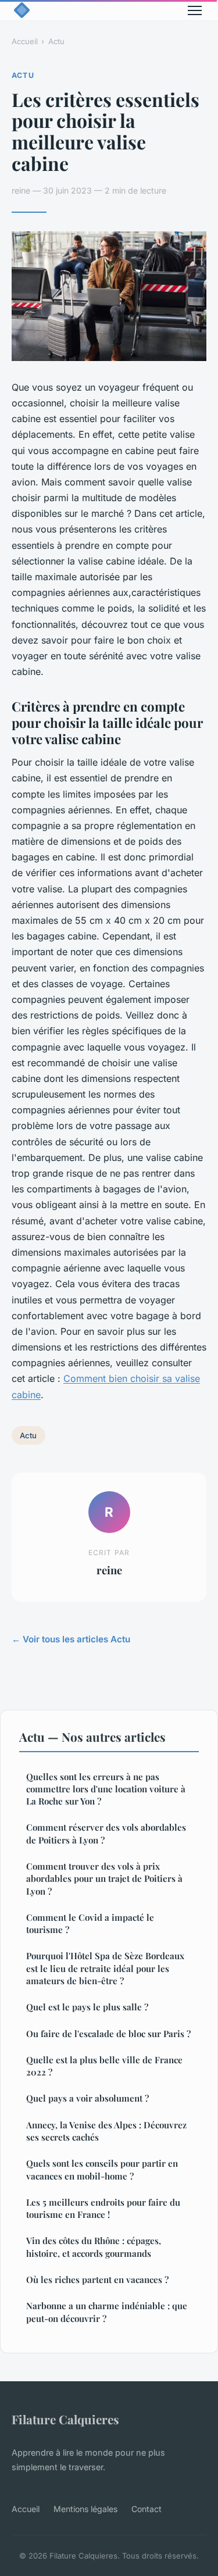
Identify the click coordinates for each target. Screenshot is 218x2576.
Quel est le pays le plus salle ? (87, 2007)
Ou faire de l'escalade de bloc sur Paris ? (108, 2034)
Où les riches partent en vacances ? (97, 2280)
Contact (146, 2509)
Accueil (25, 41)
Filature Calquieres (65, 2419)
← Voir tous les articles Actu (71, 1639)
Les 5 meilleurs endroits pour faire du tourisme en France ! (103, 2208)
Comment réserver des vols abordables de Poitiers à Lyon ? (106, 1833)
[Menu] (195, 10)
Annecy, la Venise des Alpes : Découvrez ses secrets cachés (106, 2131)
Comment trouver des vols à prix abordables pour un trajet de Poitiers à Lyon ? (104, 1879)
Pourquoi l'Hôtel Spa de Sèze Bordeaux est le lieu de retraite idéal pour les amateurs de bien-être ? (105, 1968)
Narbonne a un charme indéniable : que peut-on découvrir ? (107, 2312)
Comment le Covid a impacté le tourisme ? (90, 1923)
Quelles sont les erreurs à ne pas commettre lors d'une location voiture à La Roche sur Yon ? (106, 1789)
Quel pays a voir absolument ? (87, 2098)
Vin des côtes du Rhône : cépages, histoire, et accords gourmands (94, 2247)
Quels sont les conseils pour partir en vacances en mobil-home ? (102, 2169)
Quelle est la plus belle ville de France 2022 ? (104, 2066)
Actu (56, 41)
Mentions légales (85, 2509)
